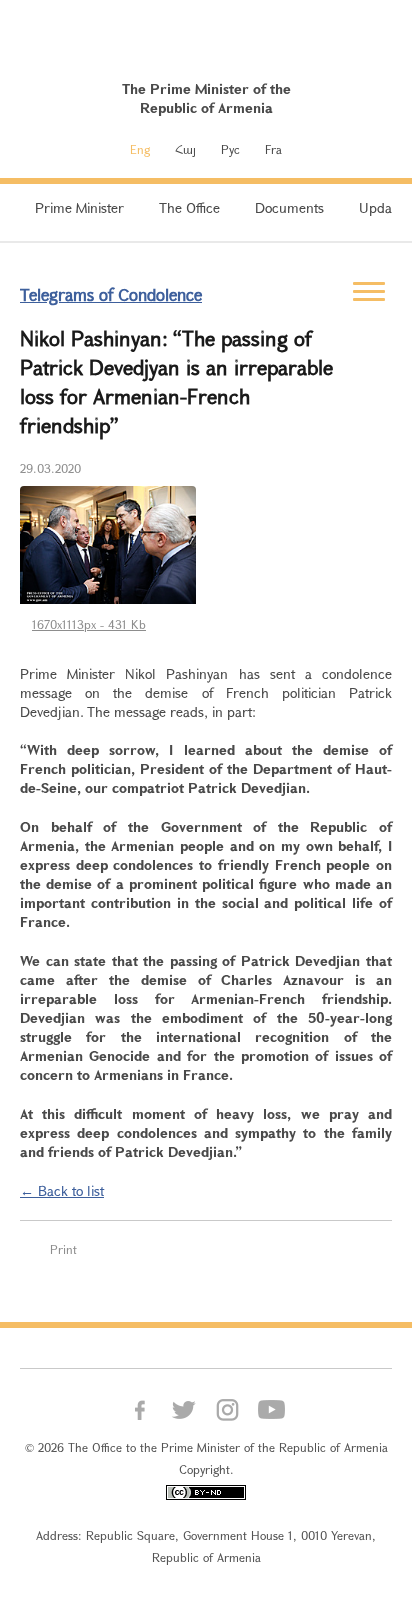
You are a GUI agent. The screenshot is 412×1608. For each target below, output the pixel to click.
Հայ (185, 149)
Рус (230, 149)
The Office (189, 207)
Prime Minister (79, 207)
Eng (140, 149)
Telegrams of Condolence (111, 294)
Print (63, 1249)
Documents (289, 207)
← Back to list (62, 1190)
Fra (273, 149)
